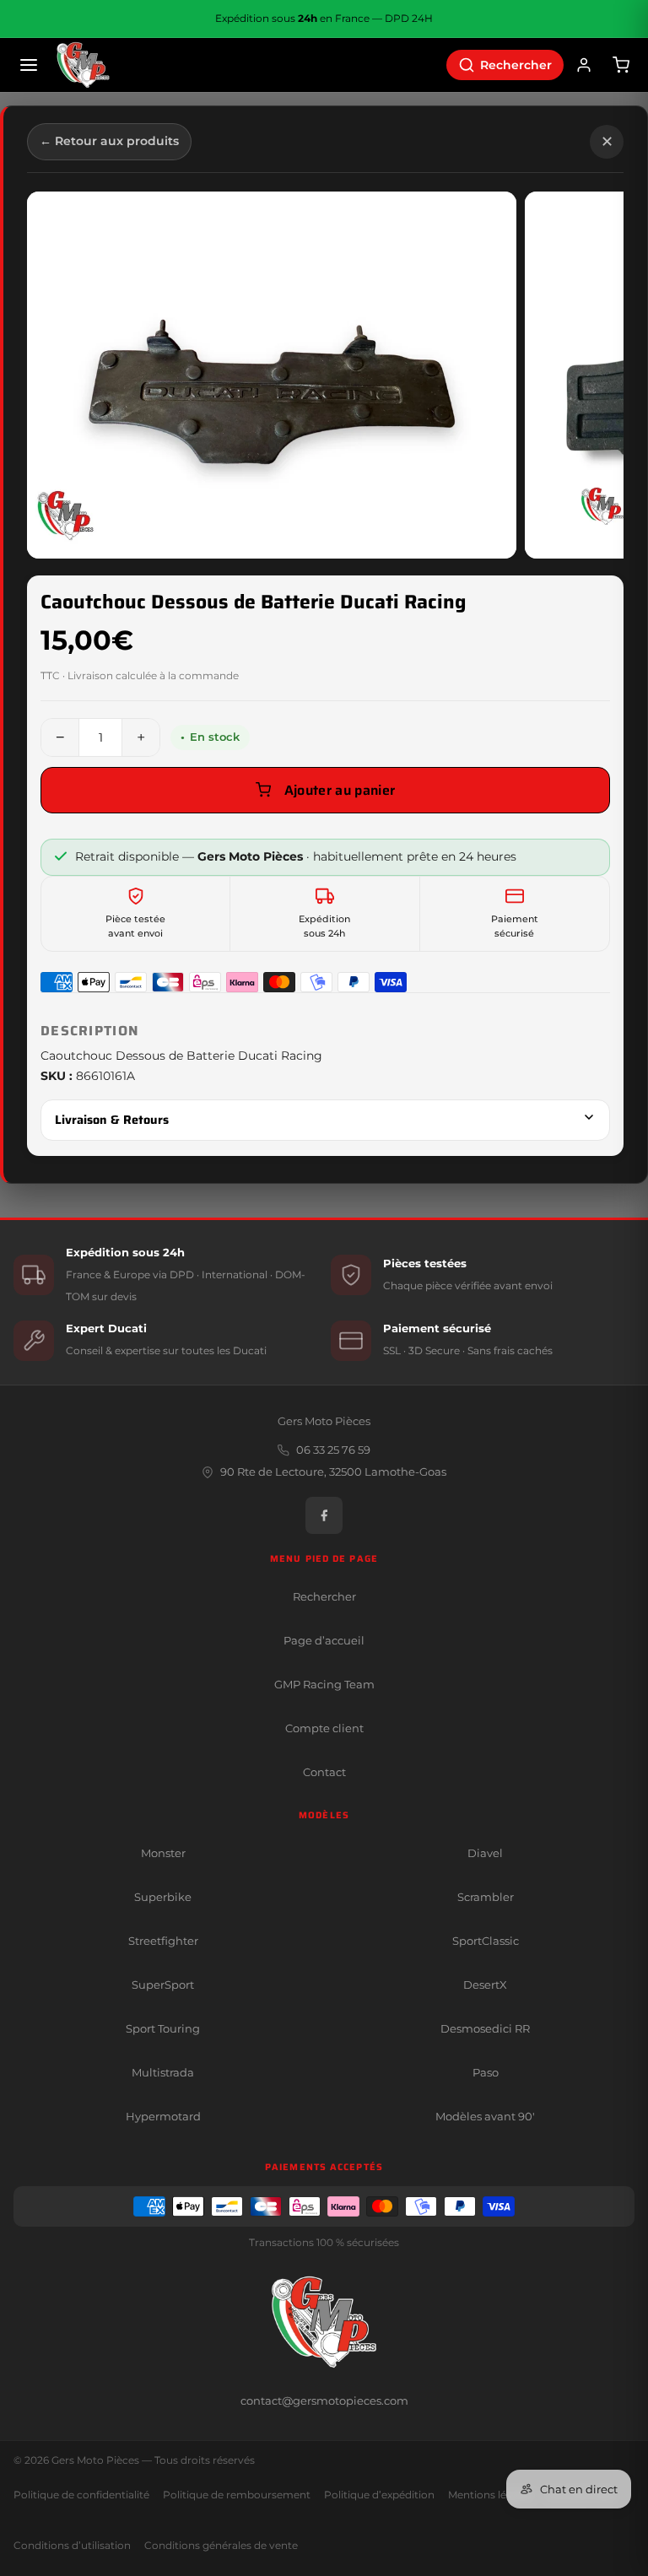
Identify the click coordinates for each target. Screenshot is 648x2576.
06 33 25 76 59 (333, 1450)
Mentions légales (490, 2495)
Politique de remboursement (237, 2495)
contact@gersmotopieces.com (324, 2400)
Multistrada (163, 2072)
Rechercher (324, 1596)
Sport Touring (163, 2028)
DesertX (485, 1985)
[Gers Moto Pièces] (83, 65)
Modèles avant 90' (485, 2116)
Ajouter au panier (340, 790)
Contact (324, 1772)
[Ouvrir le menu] (29, 65)
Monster (163, 1853)
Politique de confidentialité (81, 2495)
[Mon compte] (584, 65)
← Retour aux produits (109, 141)
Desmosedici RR (485, 2028)
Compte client (324, 1728)
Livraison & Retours (112, 1120)
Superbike (163, 1897)
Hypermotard (163, 2116)
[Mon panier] (621, 65)
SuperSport (163, 1985)
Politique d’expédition (379, 2495)
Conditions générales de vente (221, 2546)
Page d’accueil (324, 1640)
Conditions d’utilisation (72, 2546)
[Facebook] (324, 1515)
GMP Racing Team (324, 1684)
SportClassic (486, 1941)
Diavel (485, 1853)
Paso (486, 2072)
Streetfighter (163, 1941)
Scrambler (486, 1897)
